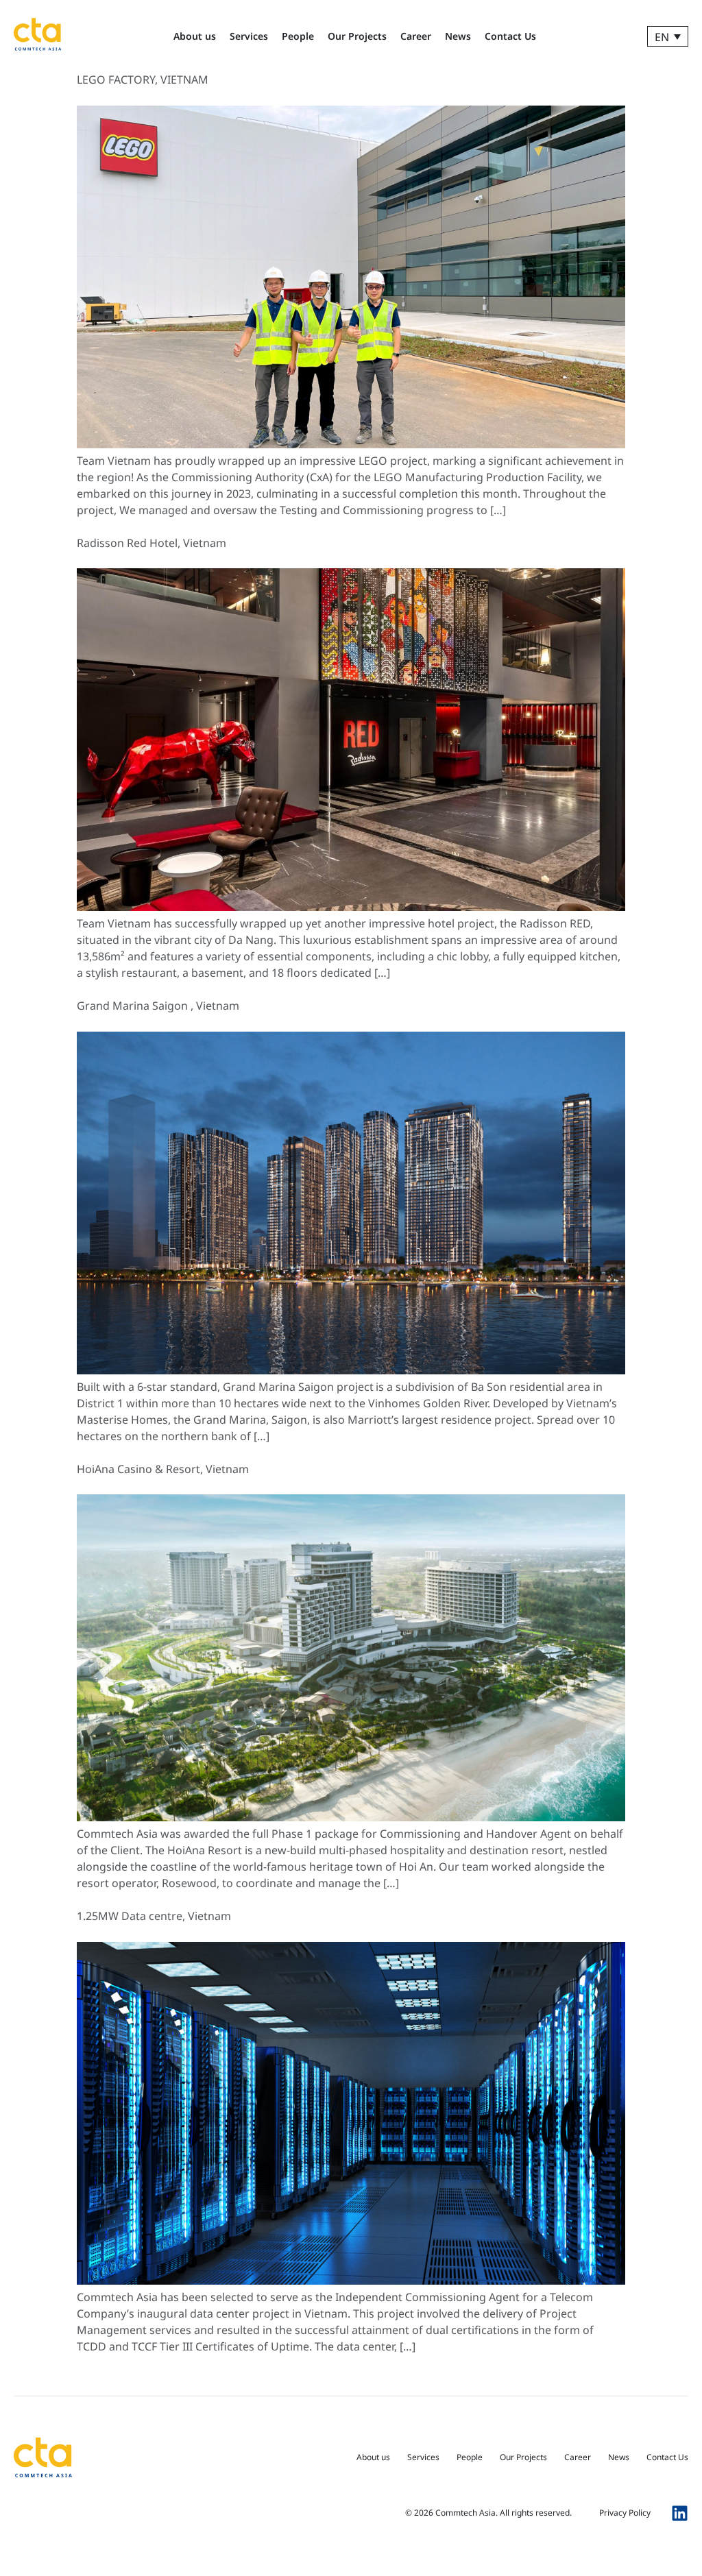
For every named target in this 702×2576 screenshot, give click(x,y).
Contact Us (510, 36)
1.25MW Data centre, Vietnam (154, 1916)
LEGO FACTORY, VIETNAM (143, 80)
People (298, 36)
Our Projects (357, 36)
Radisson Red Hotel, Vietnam (152, 543)
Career (416, 36)
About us (195, 36)
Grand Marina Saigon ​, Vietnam (158, 1006)
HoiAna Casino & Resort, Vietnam (163, 1469)
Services (249, 36)
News (458, 36)
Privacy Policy (625, 2513)
